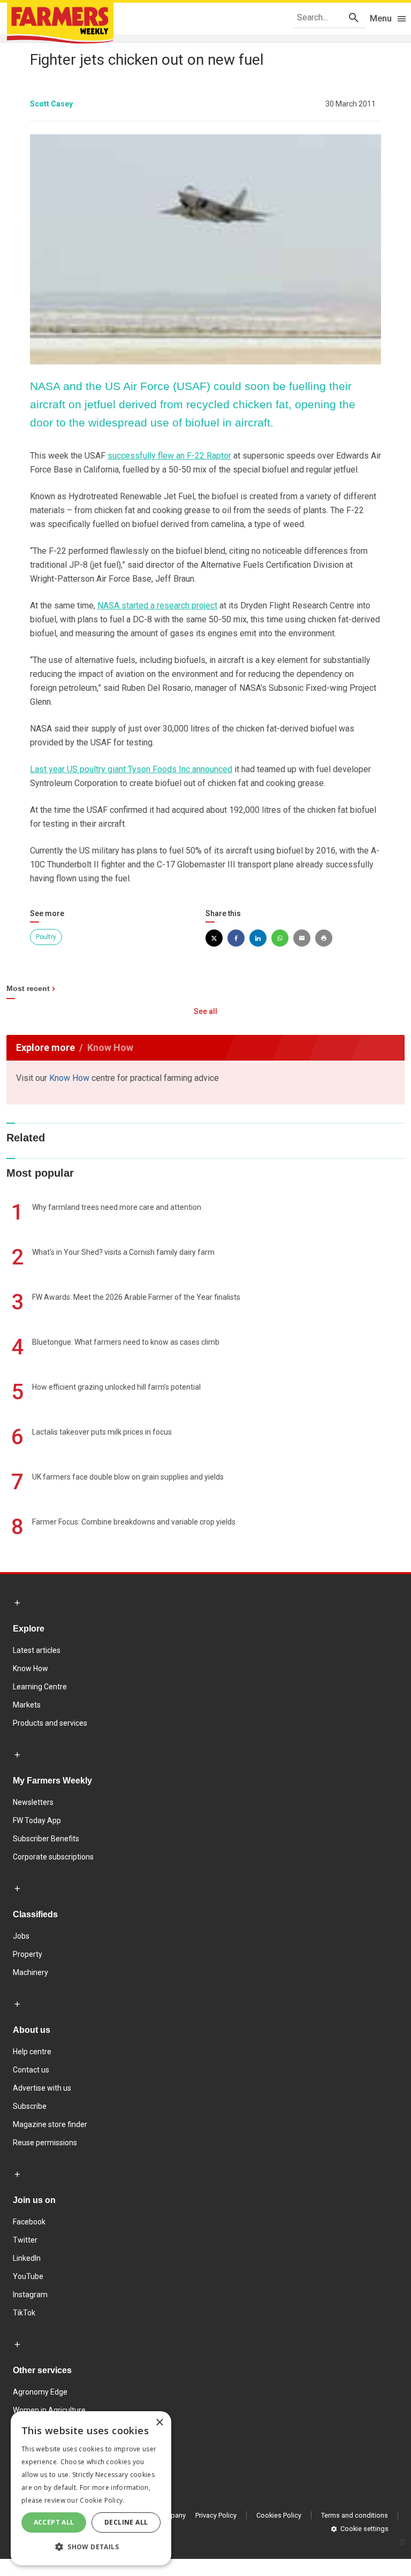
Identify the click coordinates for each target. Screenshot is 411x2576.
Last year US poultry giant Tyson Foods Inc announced (131, 769)
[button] (91, 2547)
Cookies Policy (279, 2515)
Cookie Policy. (102, 2500)
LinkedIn (27, 2258)
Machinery (31, 1972)
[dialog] (91, 2488)
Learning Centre (40, 1687)
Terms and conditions (355, 2515)
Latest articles (37, 1650)
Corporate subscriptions (53, 1857)
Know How (69, 1078)
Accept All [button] (54, 2522)
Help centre (32, 2052)
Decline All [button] (126, 2522)
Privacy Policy (216, 2515)
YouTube (28, 2276)
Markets (27, 1705)
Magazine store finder (50, 2124)
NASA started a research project (157, 605)
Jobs (21, 1936)
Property (28, 1954)
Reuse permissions (45, 2143)
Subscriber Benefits (46, 1839)
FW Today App (37, 1820)
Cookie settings (364, 2529)
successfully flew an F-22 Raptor (169, 456)
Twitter (25, 2240)
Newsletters (33, 1802)
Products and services (50, 1723)
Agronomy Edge (40, 2392)
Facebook (29, 2222)
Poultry (46, 937)
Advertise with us (42, 2088)
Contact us (31, 2070)
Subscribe (30, 2106)
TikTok (24, 2313)
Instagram (30, 2295)
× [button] (159, 2423)
